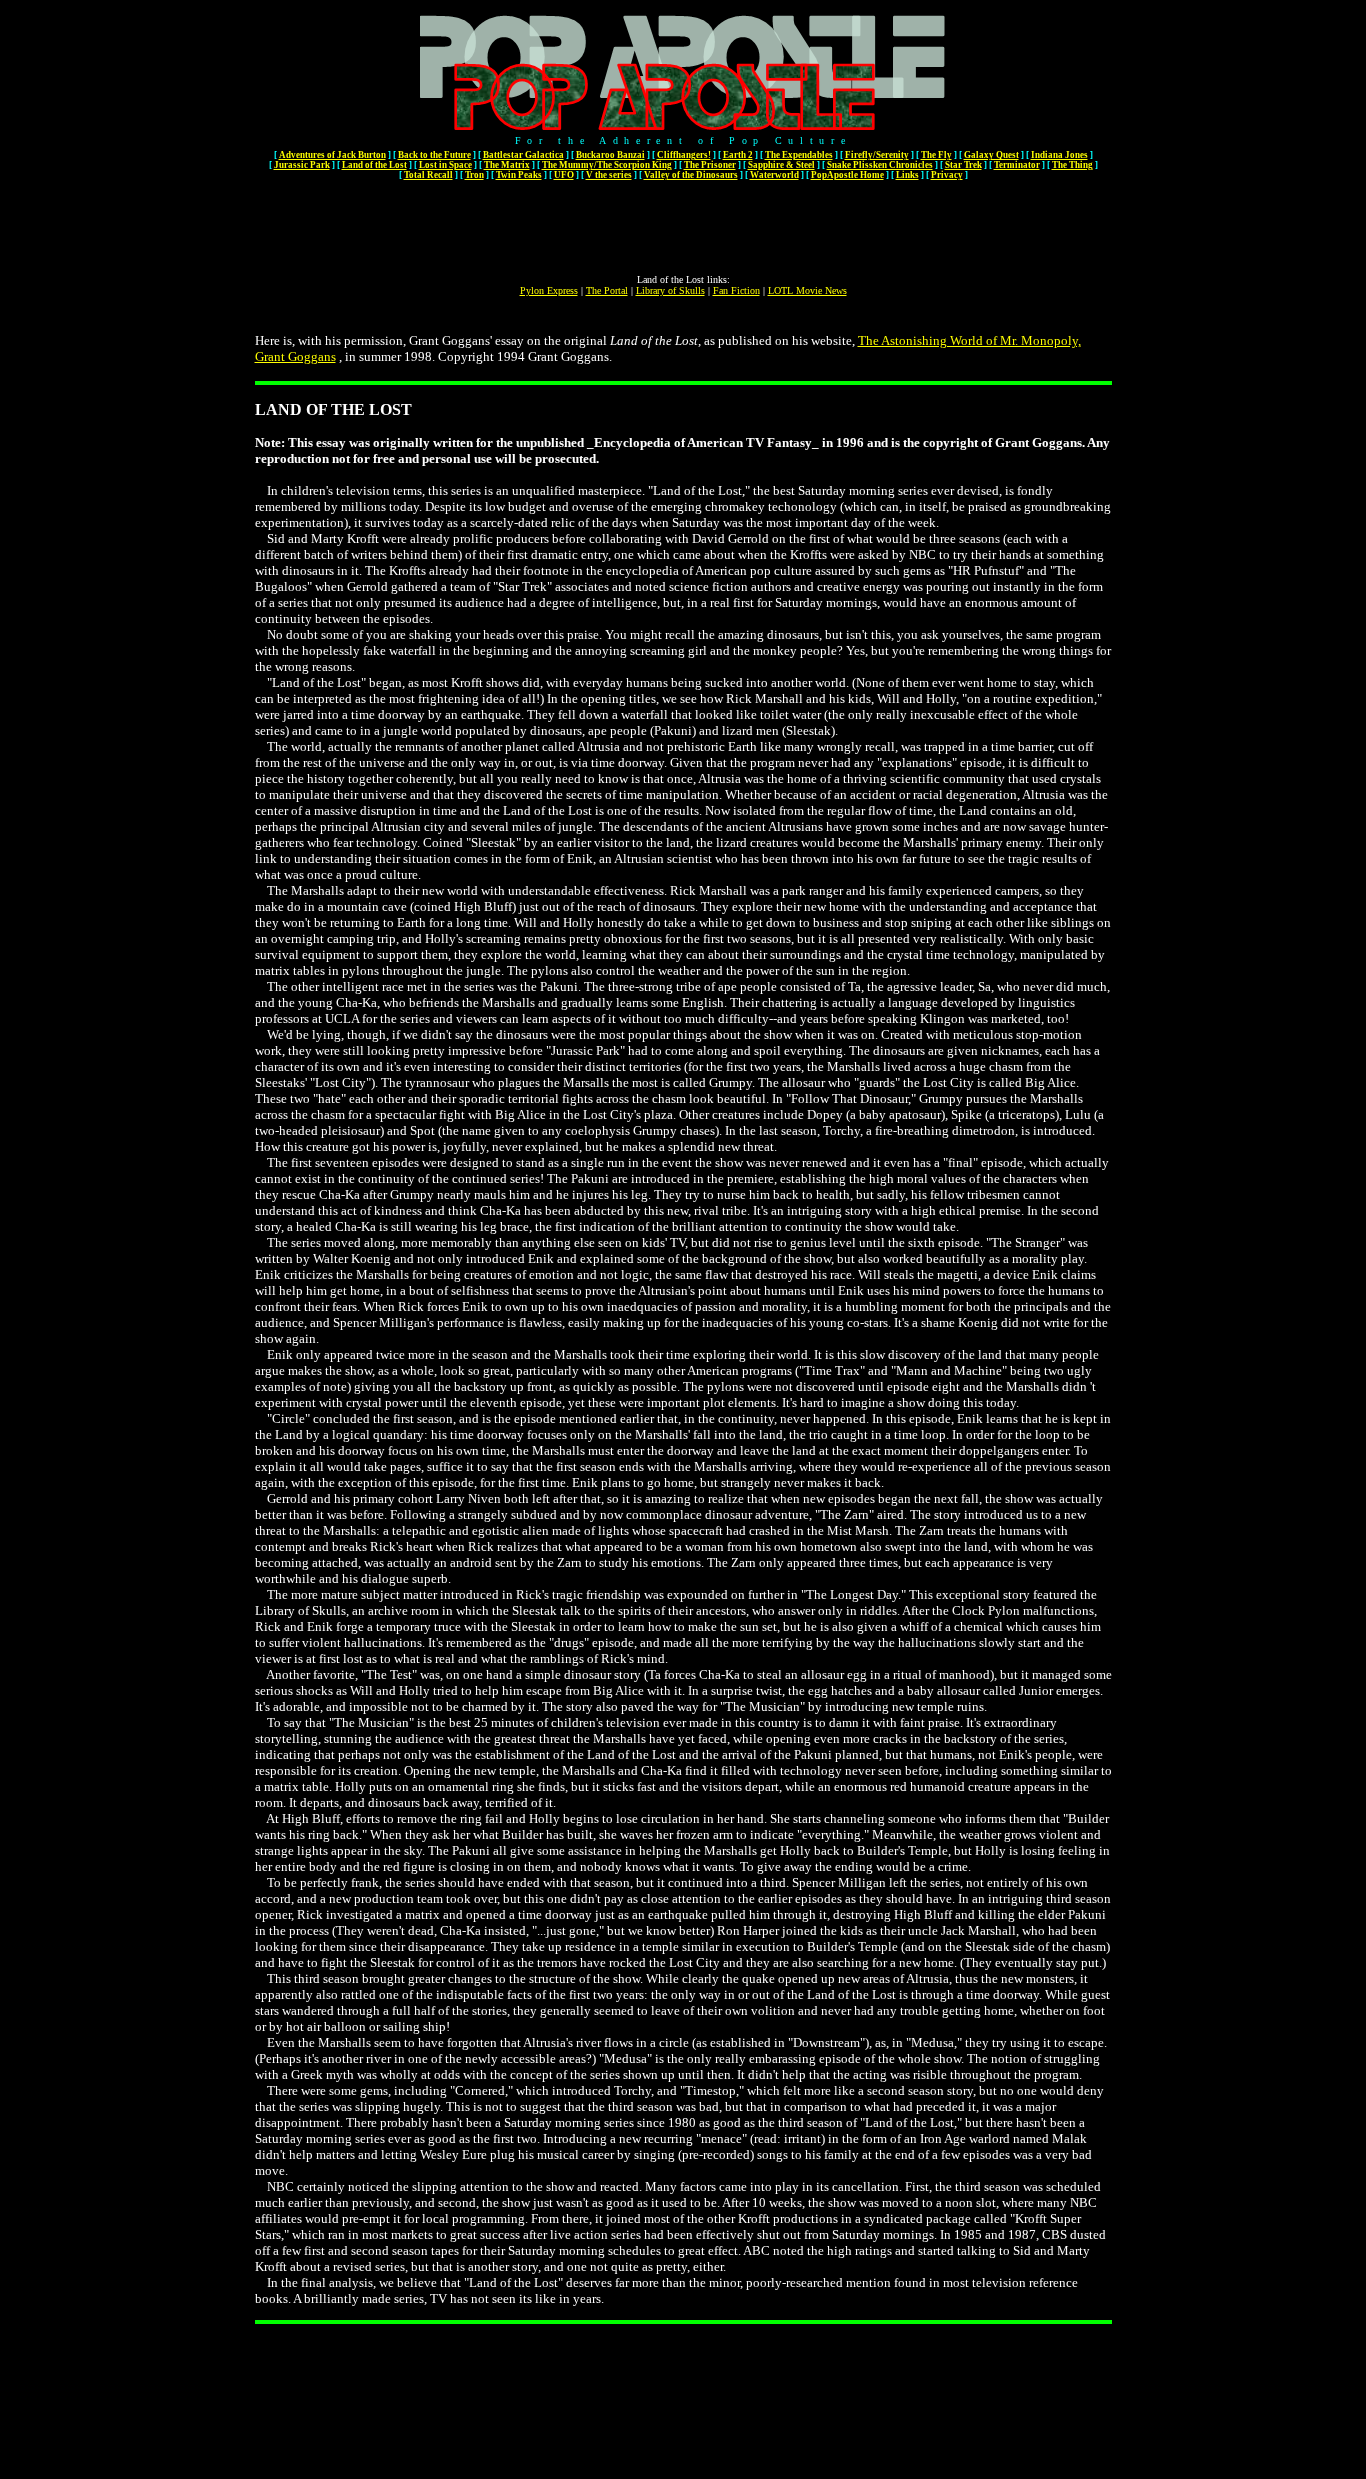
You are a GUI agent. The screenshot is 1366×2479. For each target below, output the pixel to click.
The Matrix (507, 165)
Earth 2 (738, 155)
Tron (474, 175)
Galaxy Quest (991, 155)
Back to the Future (434, 155)
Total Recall (428, 175)
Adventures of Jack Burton (332, 155)
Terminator (1017, 165)
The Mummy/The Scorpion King (607, 165)
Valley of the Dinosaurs (691, 175)
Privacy (947, 175)
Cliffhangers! (684, 155)
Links (907, 175)
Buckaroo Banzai (610, 155)
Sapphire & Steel (781, 165)
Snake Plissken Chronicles (880, 165)
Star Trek (963, 165)
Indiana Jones (1059, 155)
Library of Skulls (670, 290)
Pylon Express (549, 290)
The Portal (607, 290)
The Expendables (799, 155)
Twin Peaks (519, 175)
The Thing (1072, 165)
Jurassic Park (302, 165)
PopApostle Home (847, 175)
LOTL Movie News (807, 290)
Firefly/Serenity (877, 155)
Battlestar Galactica (523, 155)
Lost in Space (445, 165)
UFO (564, 175)
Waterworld (774, 175)
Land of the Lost (374, 165)
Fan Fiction (736, 290)
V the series (609, 175)
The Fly (936, 155)
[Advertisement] (683, 229)
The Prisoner (710, 165)
